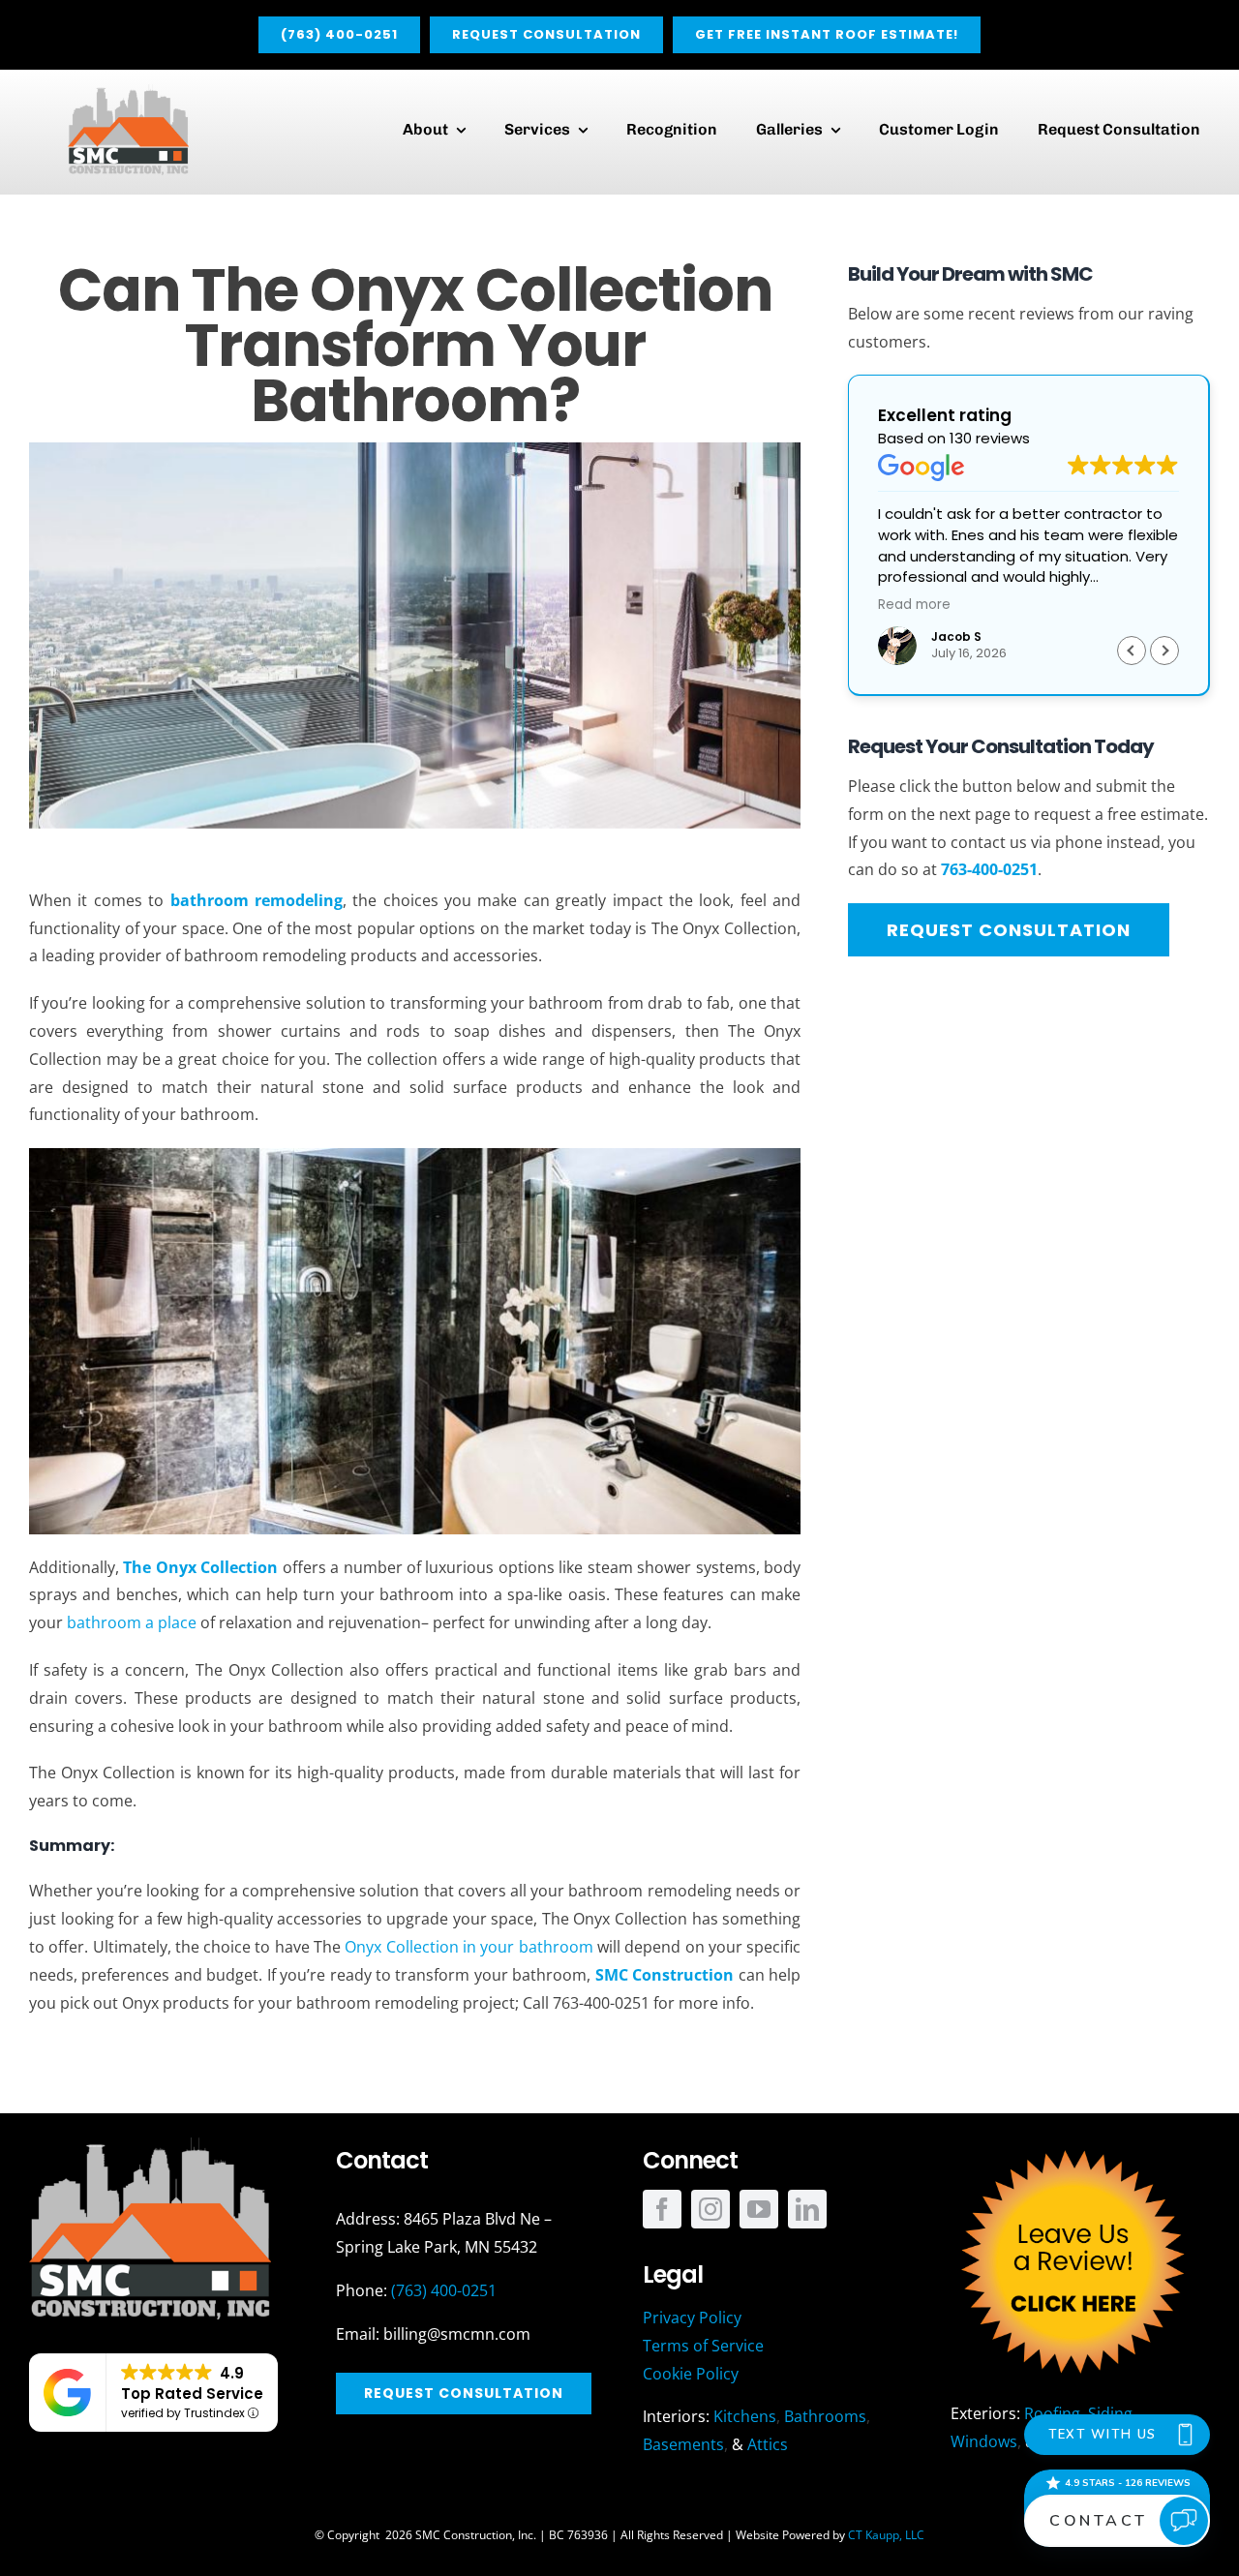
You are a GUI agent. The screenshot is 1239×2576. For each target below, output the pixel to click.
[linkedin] (807, 2209)
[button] (1164, 651)
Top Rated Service (192, 2394)
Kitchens (745, 2416)
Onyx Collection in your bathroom (468, 1947)
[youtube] (759, 2209)
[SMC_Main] (128, 92)
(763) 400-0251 (444, 2290)
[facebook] (662, 2209)
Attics (768, 2444)
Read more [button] (914, 605)
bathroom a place (132, 1622)
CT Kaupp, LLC (886, 2535)
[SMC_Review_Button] (1072, 2145)
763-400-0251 (989, 869)
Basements (683, 2444)
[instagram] (710, 2209)
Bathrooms (825, 2416)
